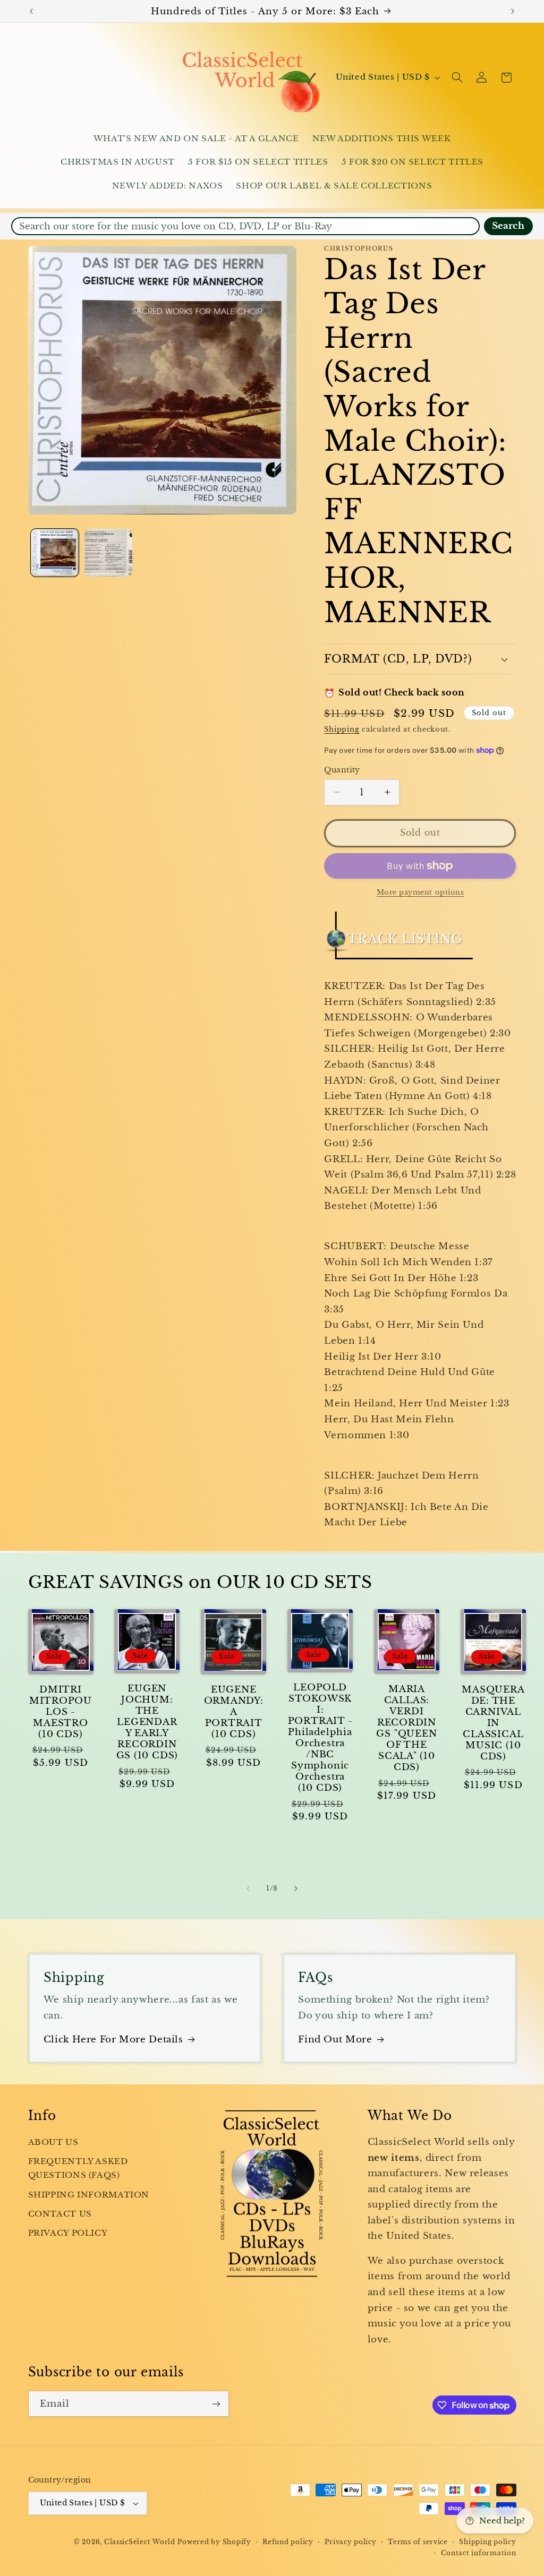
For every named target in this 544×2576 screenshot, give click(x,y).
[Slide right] (296, 1888)
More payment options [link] (420, 892)
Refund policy (288, 2542)
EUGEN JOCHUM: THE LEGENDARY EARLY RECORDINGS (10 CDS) (147, 1722)
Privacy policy (350, 2542)
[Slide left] (248, 1888)
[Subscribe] (216, 2404)
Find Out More (335, 2040)
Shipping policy (487, 2542)
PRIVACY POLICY (68, 2233)
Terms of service (418, 2542)
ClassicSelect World (140, 2542)
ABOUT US (53, 2142)
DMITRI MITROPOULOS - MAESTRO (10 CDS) (61, 1712)
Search (508, 226)
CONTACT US (60, 2214)
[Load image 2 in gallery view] (109, 553)
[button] (457, 78)
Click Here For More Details (113, 2040)
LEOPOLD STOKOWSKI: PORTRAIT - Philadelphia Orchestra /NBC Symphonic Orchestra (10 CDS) (320, 1738)
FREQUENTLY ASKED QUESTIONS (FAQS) (78, 2168)
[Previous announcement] (31, 11)
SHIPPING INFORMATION (89, 2195)
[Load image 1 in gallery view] (55, 553)
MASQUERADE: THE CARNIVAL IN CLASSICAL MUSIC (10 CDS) (493, 1723)
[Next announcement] (513, 11)
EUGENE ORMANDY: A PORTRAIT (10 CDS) (234, 1712)
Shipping (342, 729)
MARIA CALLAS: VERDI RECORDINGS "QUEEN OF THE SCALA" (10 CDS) (406, 1728)
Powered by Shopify (214, 2542)
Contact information (479, 2553)
